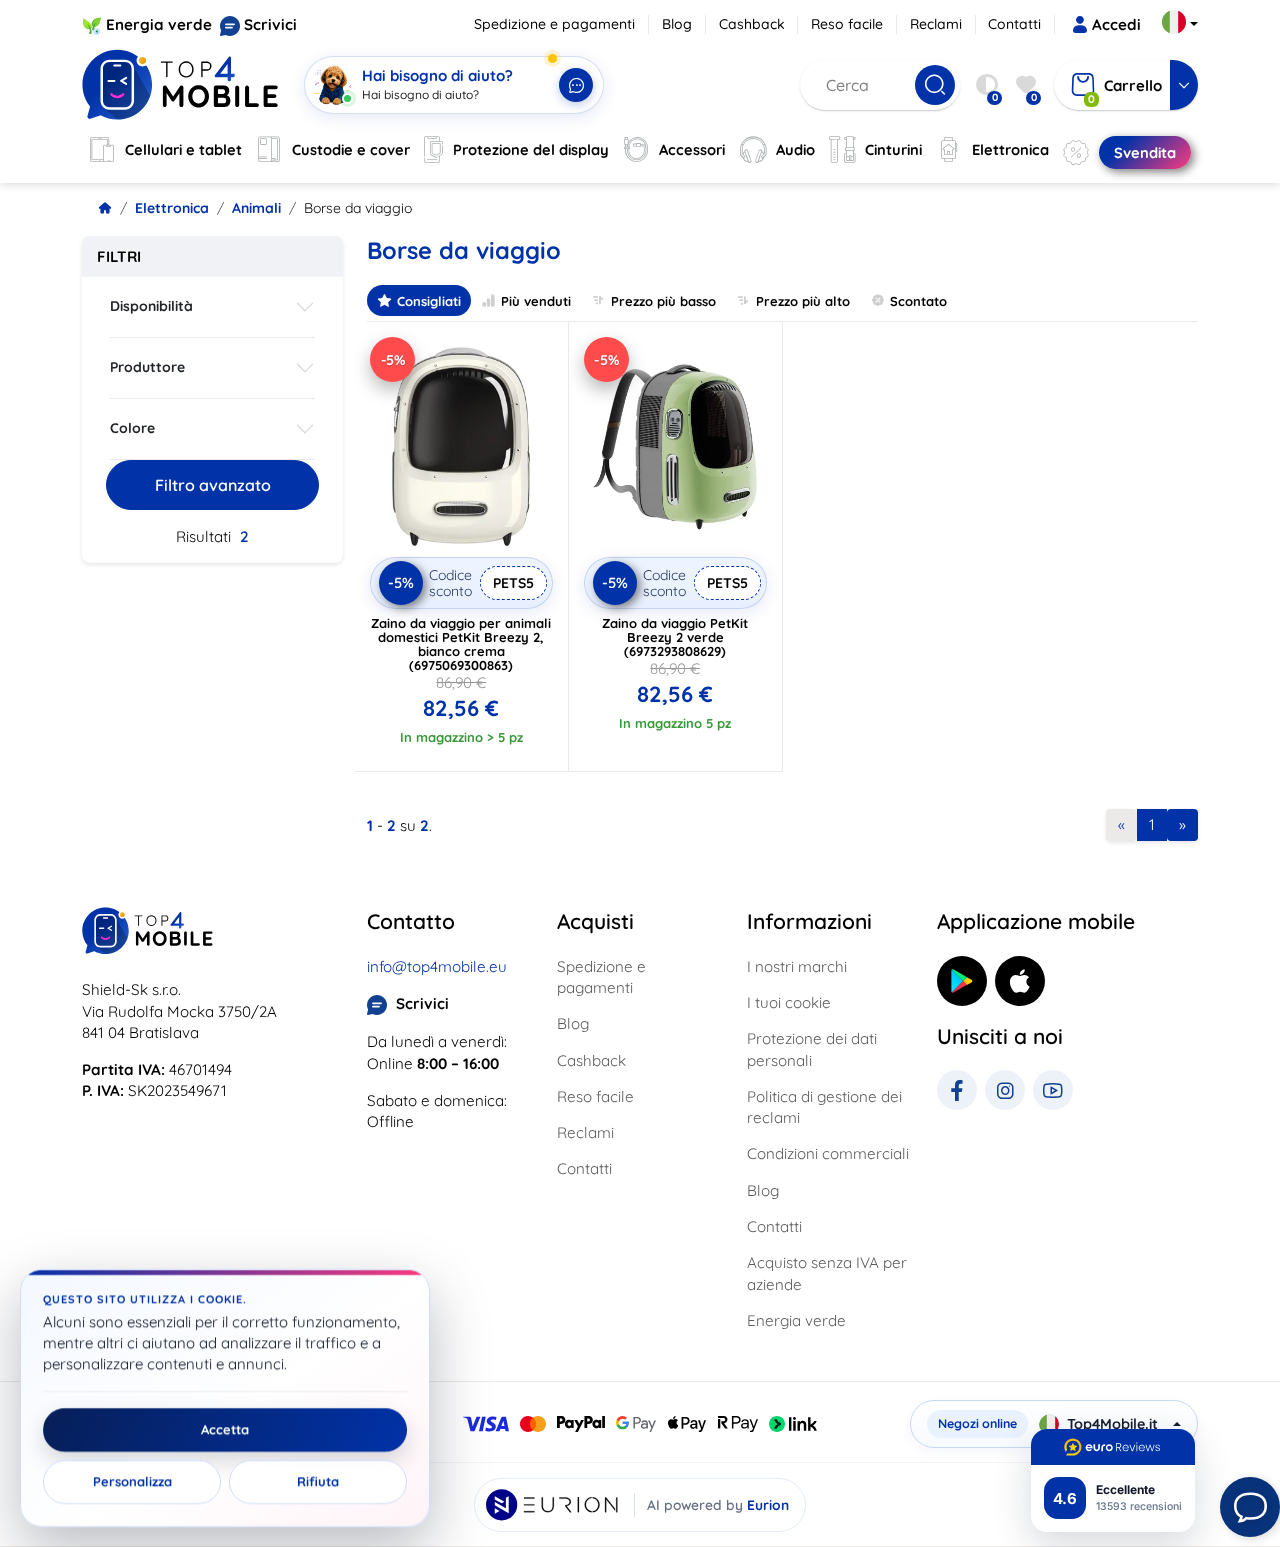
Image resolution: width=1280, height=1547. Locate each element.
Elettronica (172, 208)
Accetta (225, 1430)
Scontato (918, 301)
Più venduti (536, 301)
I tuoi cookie (789, 1002)
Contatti (1014, 24)
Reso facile (847, 24)
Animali (256, 208)
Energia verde (159, 24)
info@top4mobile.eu (437, 966)
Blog (677, 24)
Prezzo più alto (803, 301)
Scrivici (270, 24)
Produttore (147, 367)
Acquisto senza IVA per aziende (827, 1273)
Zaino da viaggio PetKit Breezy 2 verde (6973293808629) (675, 637)
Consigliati (429, 301)
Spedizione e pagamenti (554, 24)
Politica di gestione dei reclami (824, 1107)
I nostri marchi (797, 966)
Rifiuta (318, 1482)
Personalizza (132, 1482)
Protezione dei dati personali (812, 1049)
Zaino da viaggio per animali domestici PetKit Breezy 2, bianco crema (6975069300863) (461, 644)
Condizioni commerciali (828, 1153)
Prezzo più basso (663, 301)
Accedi (1116, 24)
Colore (132, 428)
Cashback (752, 24)
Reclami (936, 24)
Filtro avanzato (213, 485)
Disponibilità (151, 306)
